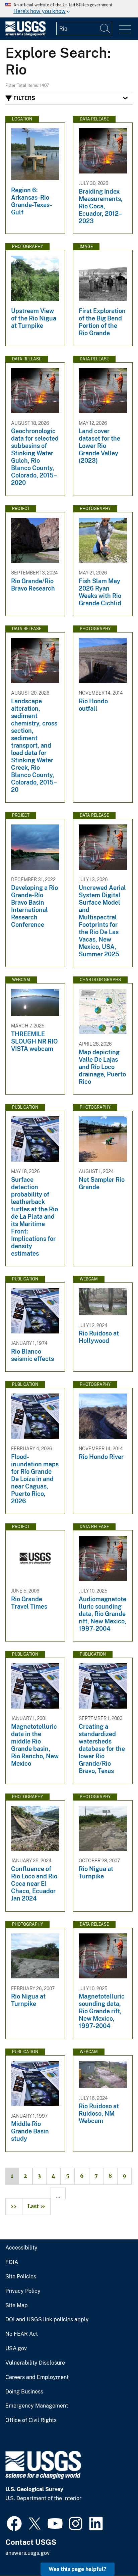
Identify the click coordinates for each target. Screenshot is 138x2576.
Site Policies (21, 2277)
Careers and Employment (37, 2377)
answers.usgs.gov (27, 2553)
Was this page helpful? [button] (78, 2569)
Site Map (17, 2306)
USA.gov (16, 2348)
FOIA (12, 2262)
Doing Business (24, 2392)
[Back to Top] (114, 2552)
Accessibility (21, 2248)
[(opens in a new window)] (14, 2523)
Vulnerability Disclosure (35, 2363)
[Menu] (125, 29)
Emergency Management (37, 2406)
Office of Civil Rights (31, 2420)
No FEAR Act (22, 2334)
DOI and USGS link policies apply (47, 2320)
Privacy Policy (23, 2291)
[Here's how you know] (69, 9)
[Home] (25, 34)
